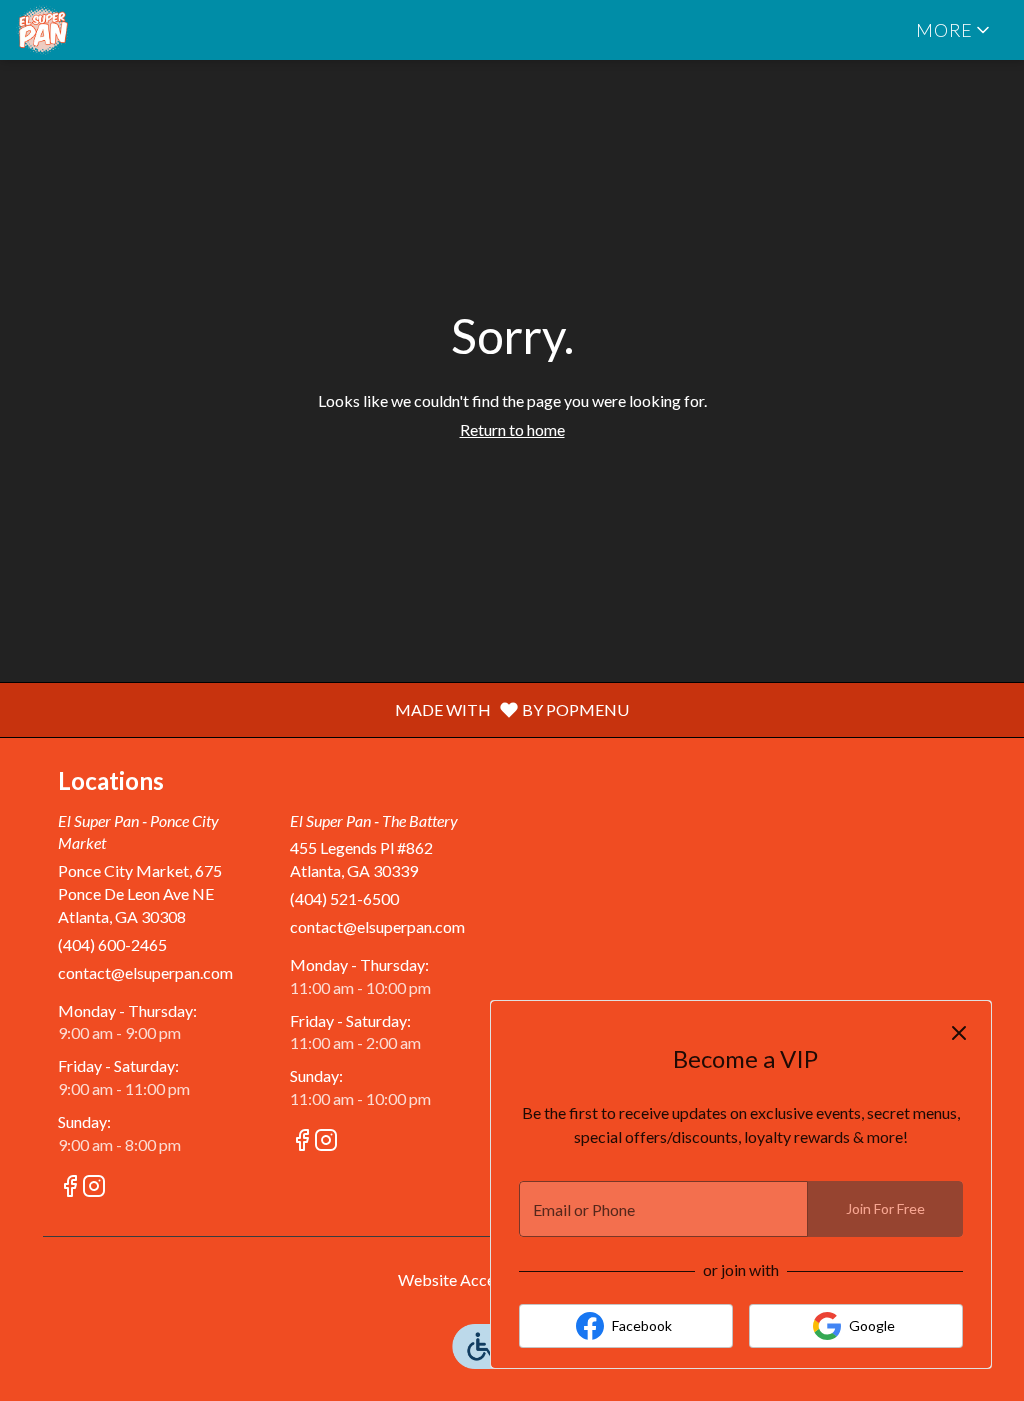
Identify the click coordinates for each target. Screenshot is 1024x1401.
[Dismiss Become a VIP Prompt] (959, 1033)
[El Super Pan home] (106, 30)
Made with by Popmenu (322, 709)
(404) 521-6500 (344, 898)
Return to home (512, 429)
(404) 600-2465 (112, 944)
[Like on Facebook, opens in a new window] (70, 1188)
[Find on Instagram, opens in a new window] (94, 1188)
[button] (954, 30)
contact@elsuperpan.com (145, 972)
